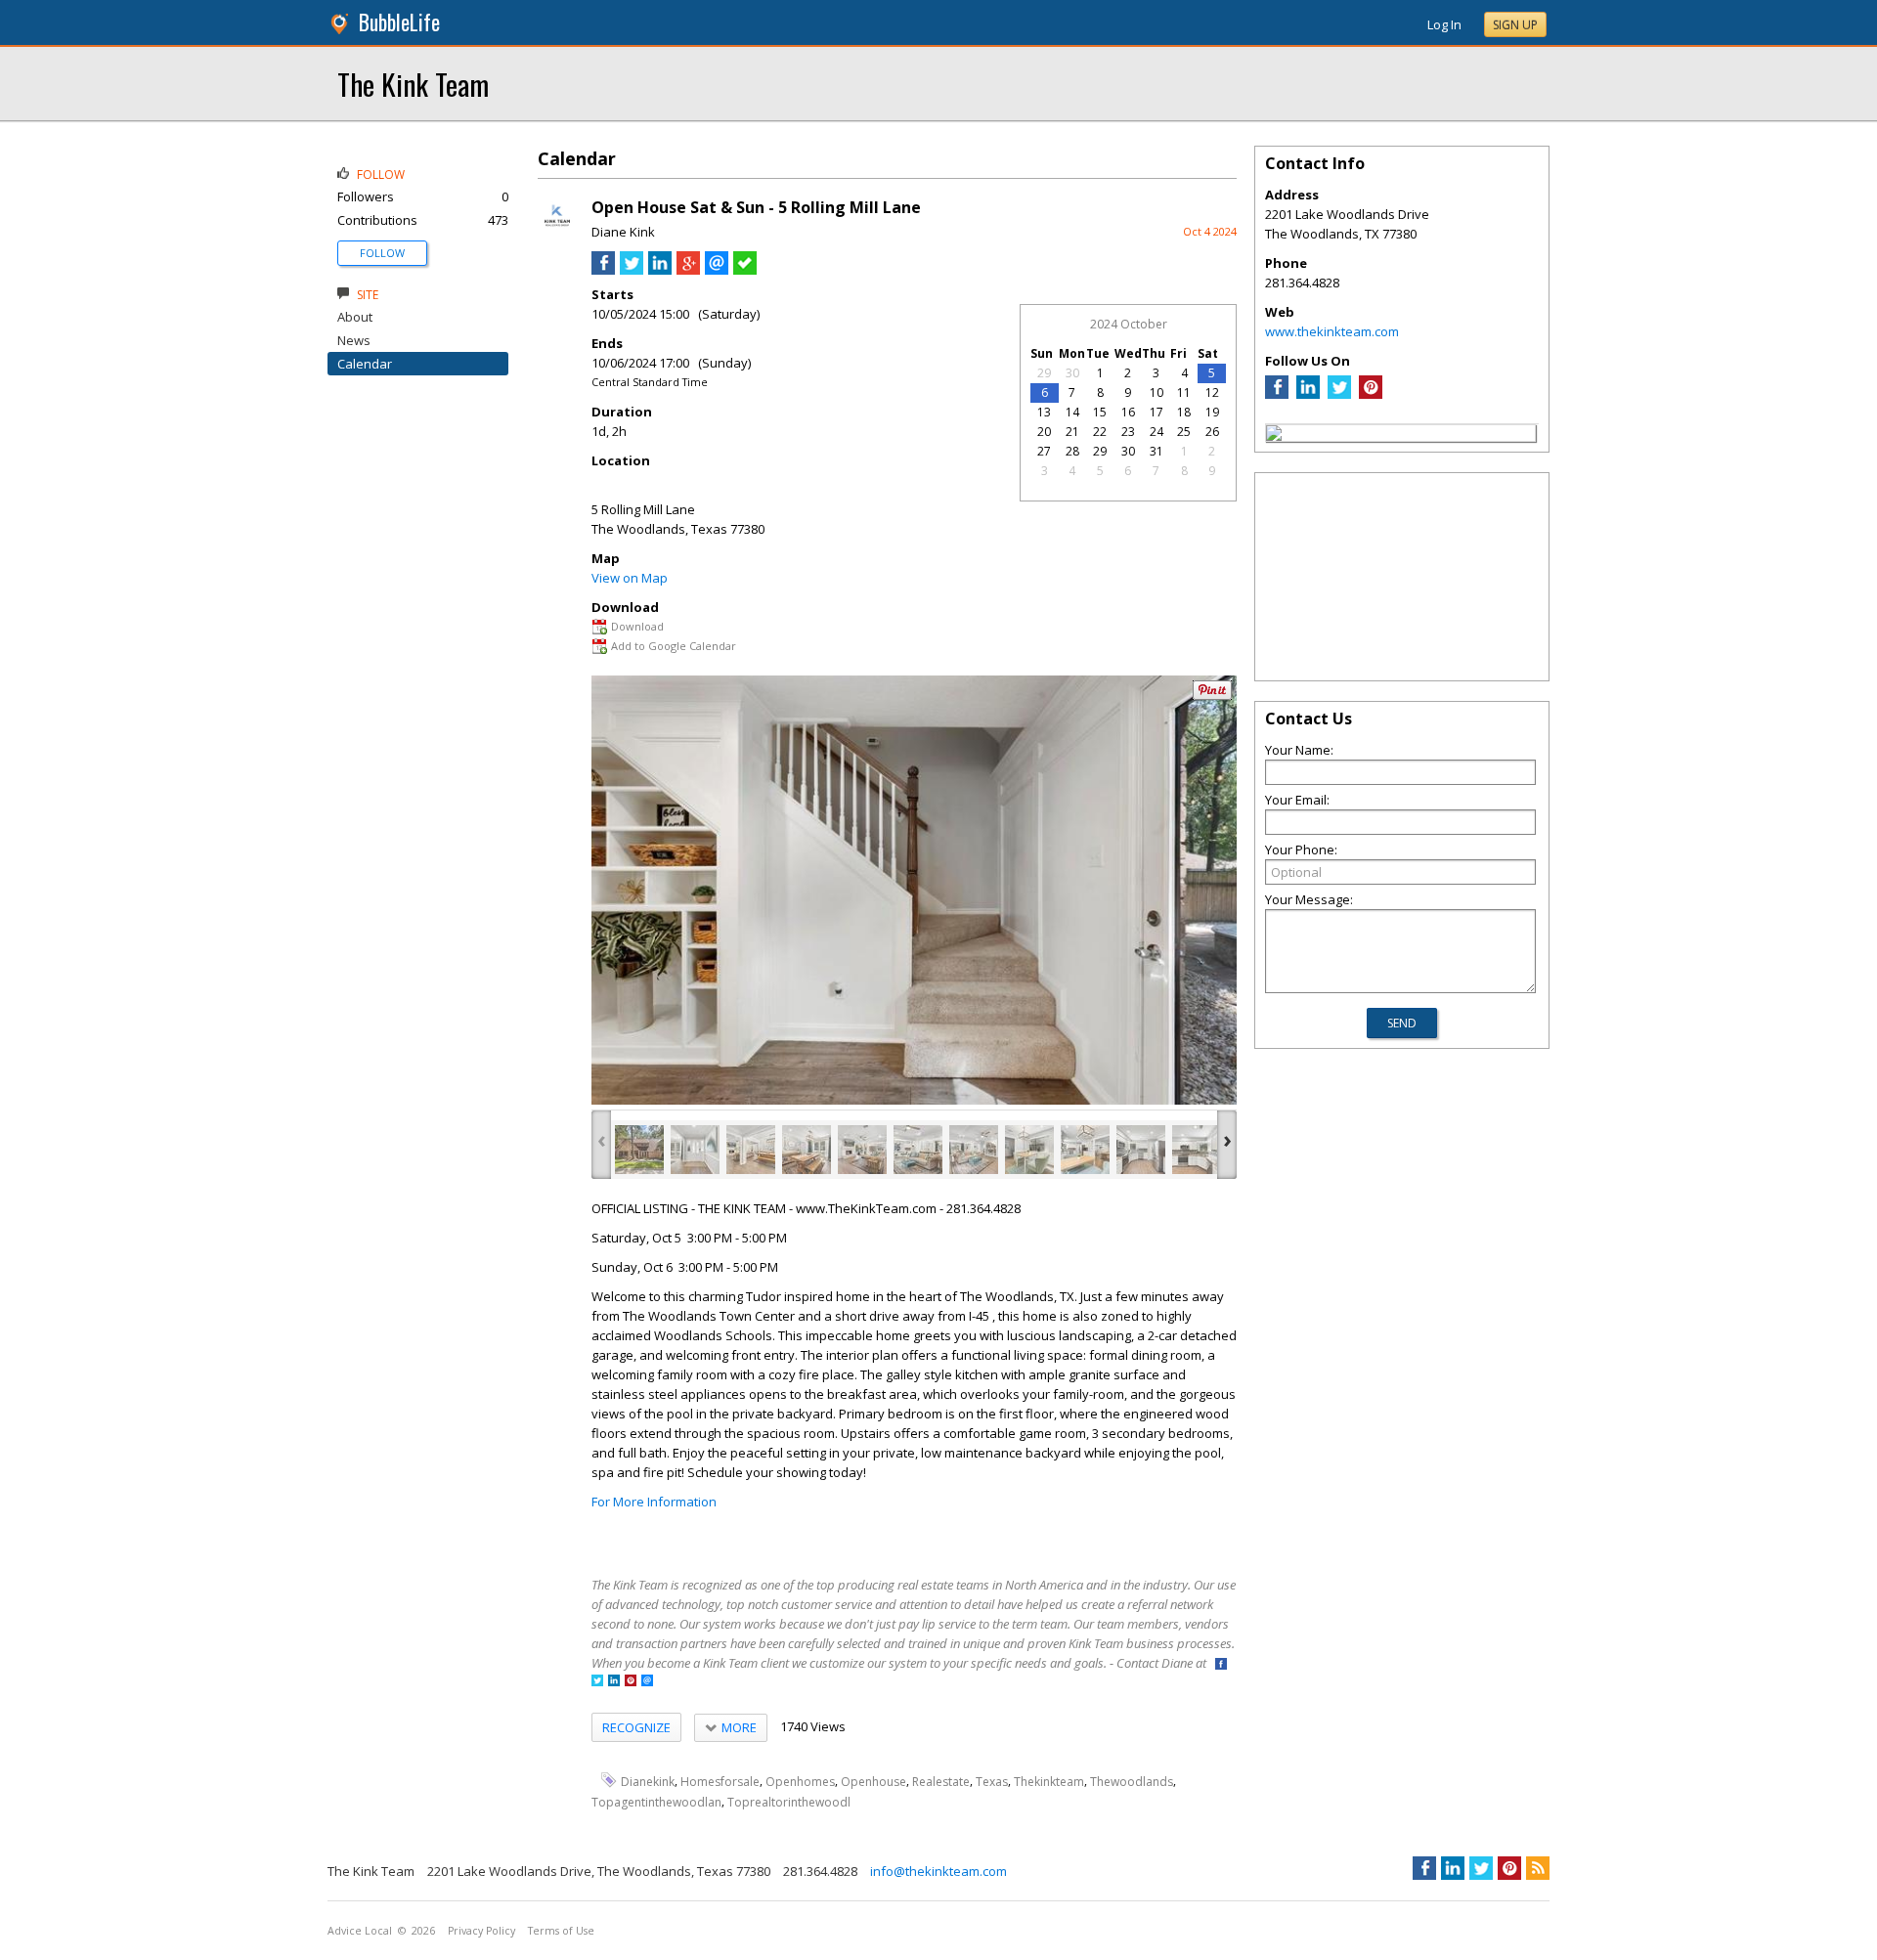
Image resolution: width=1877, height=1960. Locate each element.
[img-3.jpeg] (751, 1150)
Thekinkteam (1049, 1782)
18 (1184, 412)
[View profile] (557, 233)
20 (1044, 432)
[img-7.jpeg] (974, 1150)
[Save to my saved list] (745, 270)
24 (1157, 432)
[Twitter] (1339, 394)
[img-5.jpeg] (862, 1150)
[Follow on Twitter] (597, 1682)
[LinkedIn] (1308, 394)
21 (1072, 432)
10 (1157, 392)
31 (1157, 451)
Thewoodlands (1132, 1782)
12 (1212, 392)
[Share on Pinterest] (1212, 696)
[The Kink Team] (1274, 436)
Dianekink (648, 1782)
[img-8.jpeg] (1029, 1150)
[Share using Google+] (688, 270)
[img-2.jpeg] (695, 1150)
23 (1128, 432)
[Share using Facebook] (603, 270)
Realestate (941, 1782)
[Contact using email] (647, 1682)
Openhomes (800, 1782)
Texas (992, 1782)
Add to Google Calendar (674, 646)
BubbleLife (399, 22)
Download (637, 626)
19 (1212, 412)
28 (1072, 451)
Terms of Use (561, 1931)
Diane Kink (623, 232)
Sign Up (1515, 25)
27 (1044, 451)
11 (1184, 392)
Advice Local (360, 1931)
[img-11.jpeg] (1197, 1150)
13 (1044, 412)
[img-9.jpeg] (1085, 1150)
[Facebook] (1277, 394)
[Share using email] (717, 270)
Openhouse (873, 1782)
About (355, 317)
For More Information (654, 1502)
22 (1100, 432)
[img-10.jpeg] (1141, 1150)
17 (1157, 412)
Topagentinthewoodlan (656, 1802)
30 (1072, 373)
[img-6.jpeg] (918, 1150)
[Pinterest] (1371, 394)
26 (1212, 432)
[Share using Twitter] (632, 270)
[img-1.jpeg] (639, 1150)
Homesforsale (720, 1782)
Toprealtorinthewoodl (789, 1802)
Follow (382, 253)
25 (1184, 432)
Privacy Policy (481, 1931)
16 (1128, 412)
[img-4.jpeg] (807, 1150)
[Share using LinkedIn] (660, 270)
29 (1044, 373)
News (354, 340)
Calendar (365, 364)
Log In (1444, 24)
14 (1072, 412)
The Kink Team (413, 84)
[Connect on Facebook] (1221, 1665)
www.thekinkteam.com (1332, 331)
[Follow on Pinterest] (631, 1682)
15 (1100, 412)
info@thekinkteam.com (938, 1871)
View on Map (630, 578)
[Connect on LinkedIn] (614, 1682)
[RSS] (1538, 1868)
